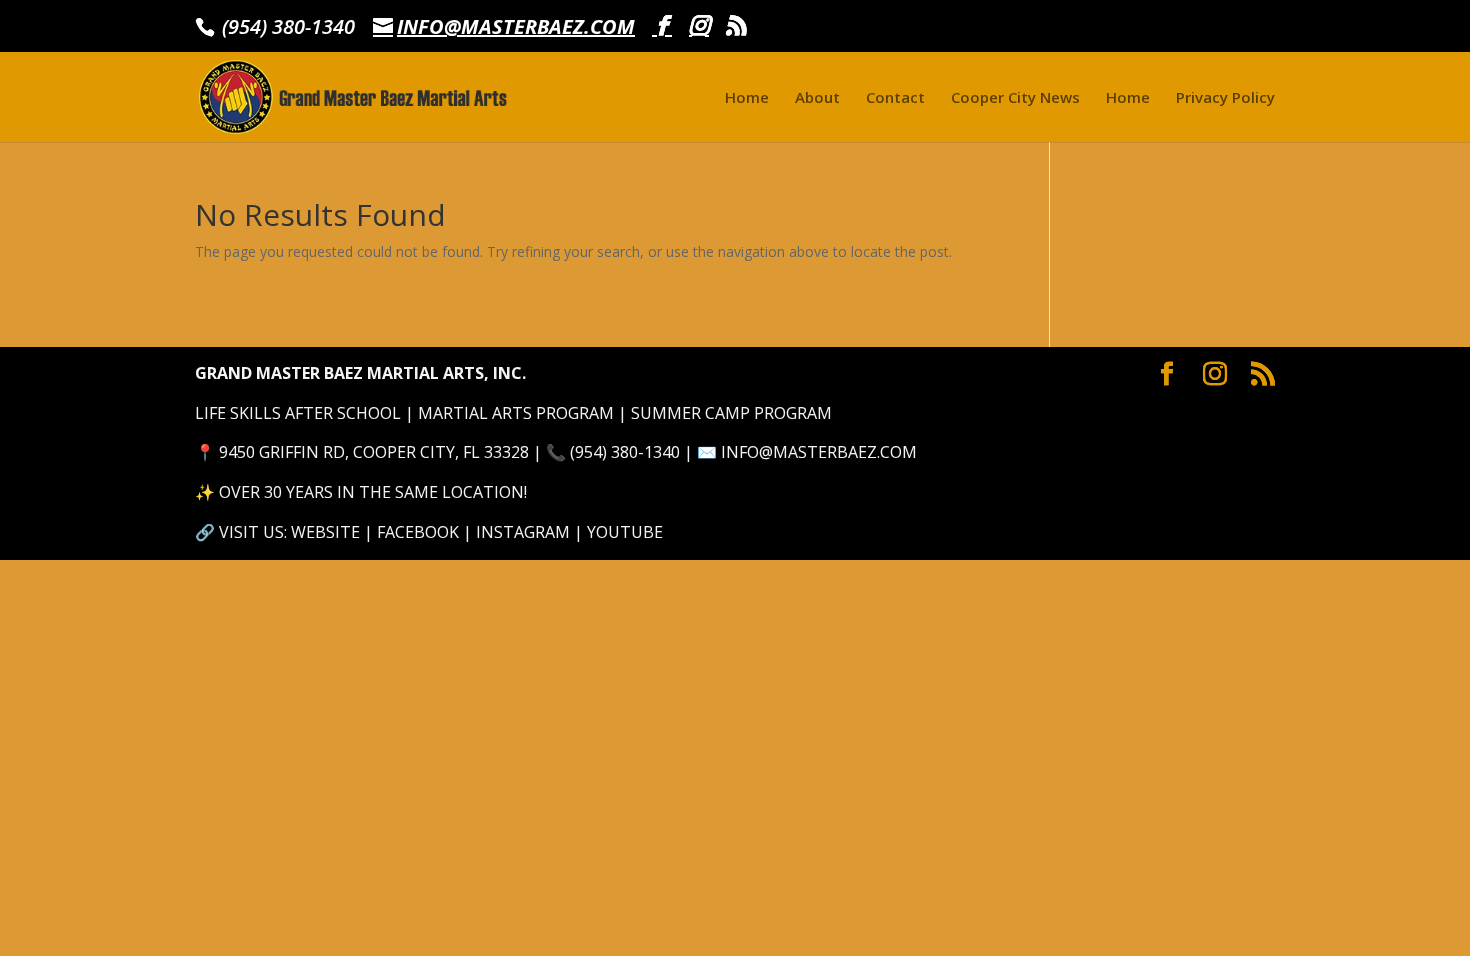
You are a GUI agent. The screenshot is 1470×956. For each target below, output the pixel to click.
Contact (895, 98)
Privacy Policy (1225, 98)
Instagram (523, 532)
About (817, 98)
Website (325, 532)
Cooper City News (1015, 98)
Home (747, 98)
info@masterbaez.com (819, 452)
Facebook (418, 532)
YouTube (625, 532)
